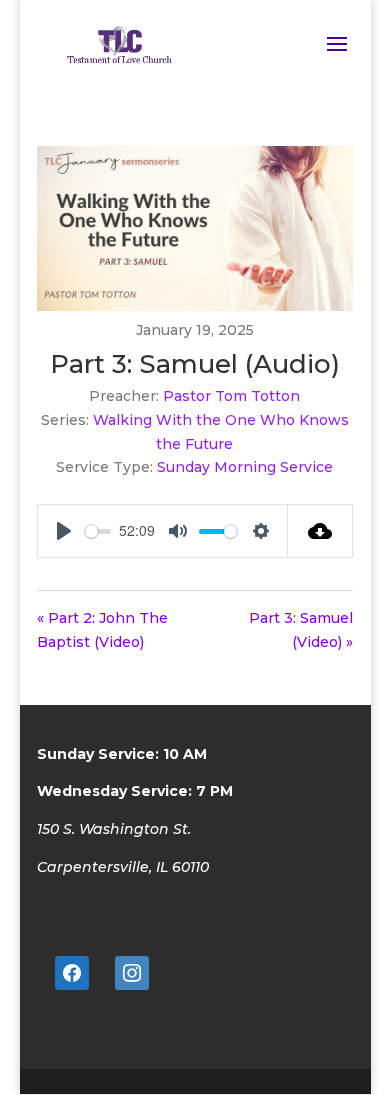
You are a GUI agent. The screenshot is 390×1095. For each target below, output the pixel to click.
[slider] (98, 531)
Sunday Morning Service (245, 467)
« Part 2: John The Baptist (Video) (102, 630)
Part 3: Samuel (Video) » (301, 630)
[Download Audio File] (320, 531)
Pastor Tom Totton (231, 396)
